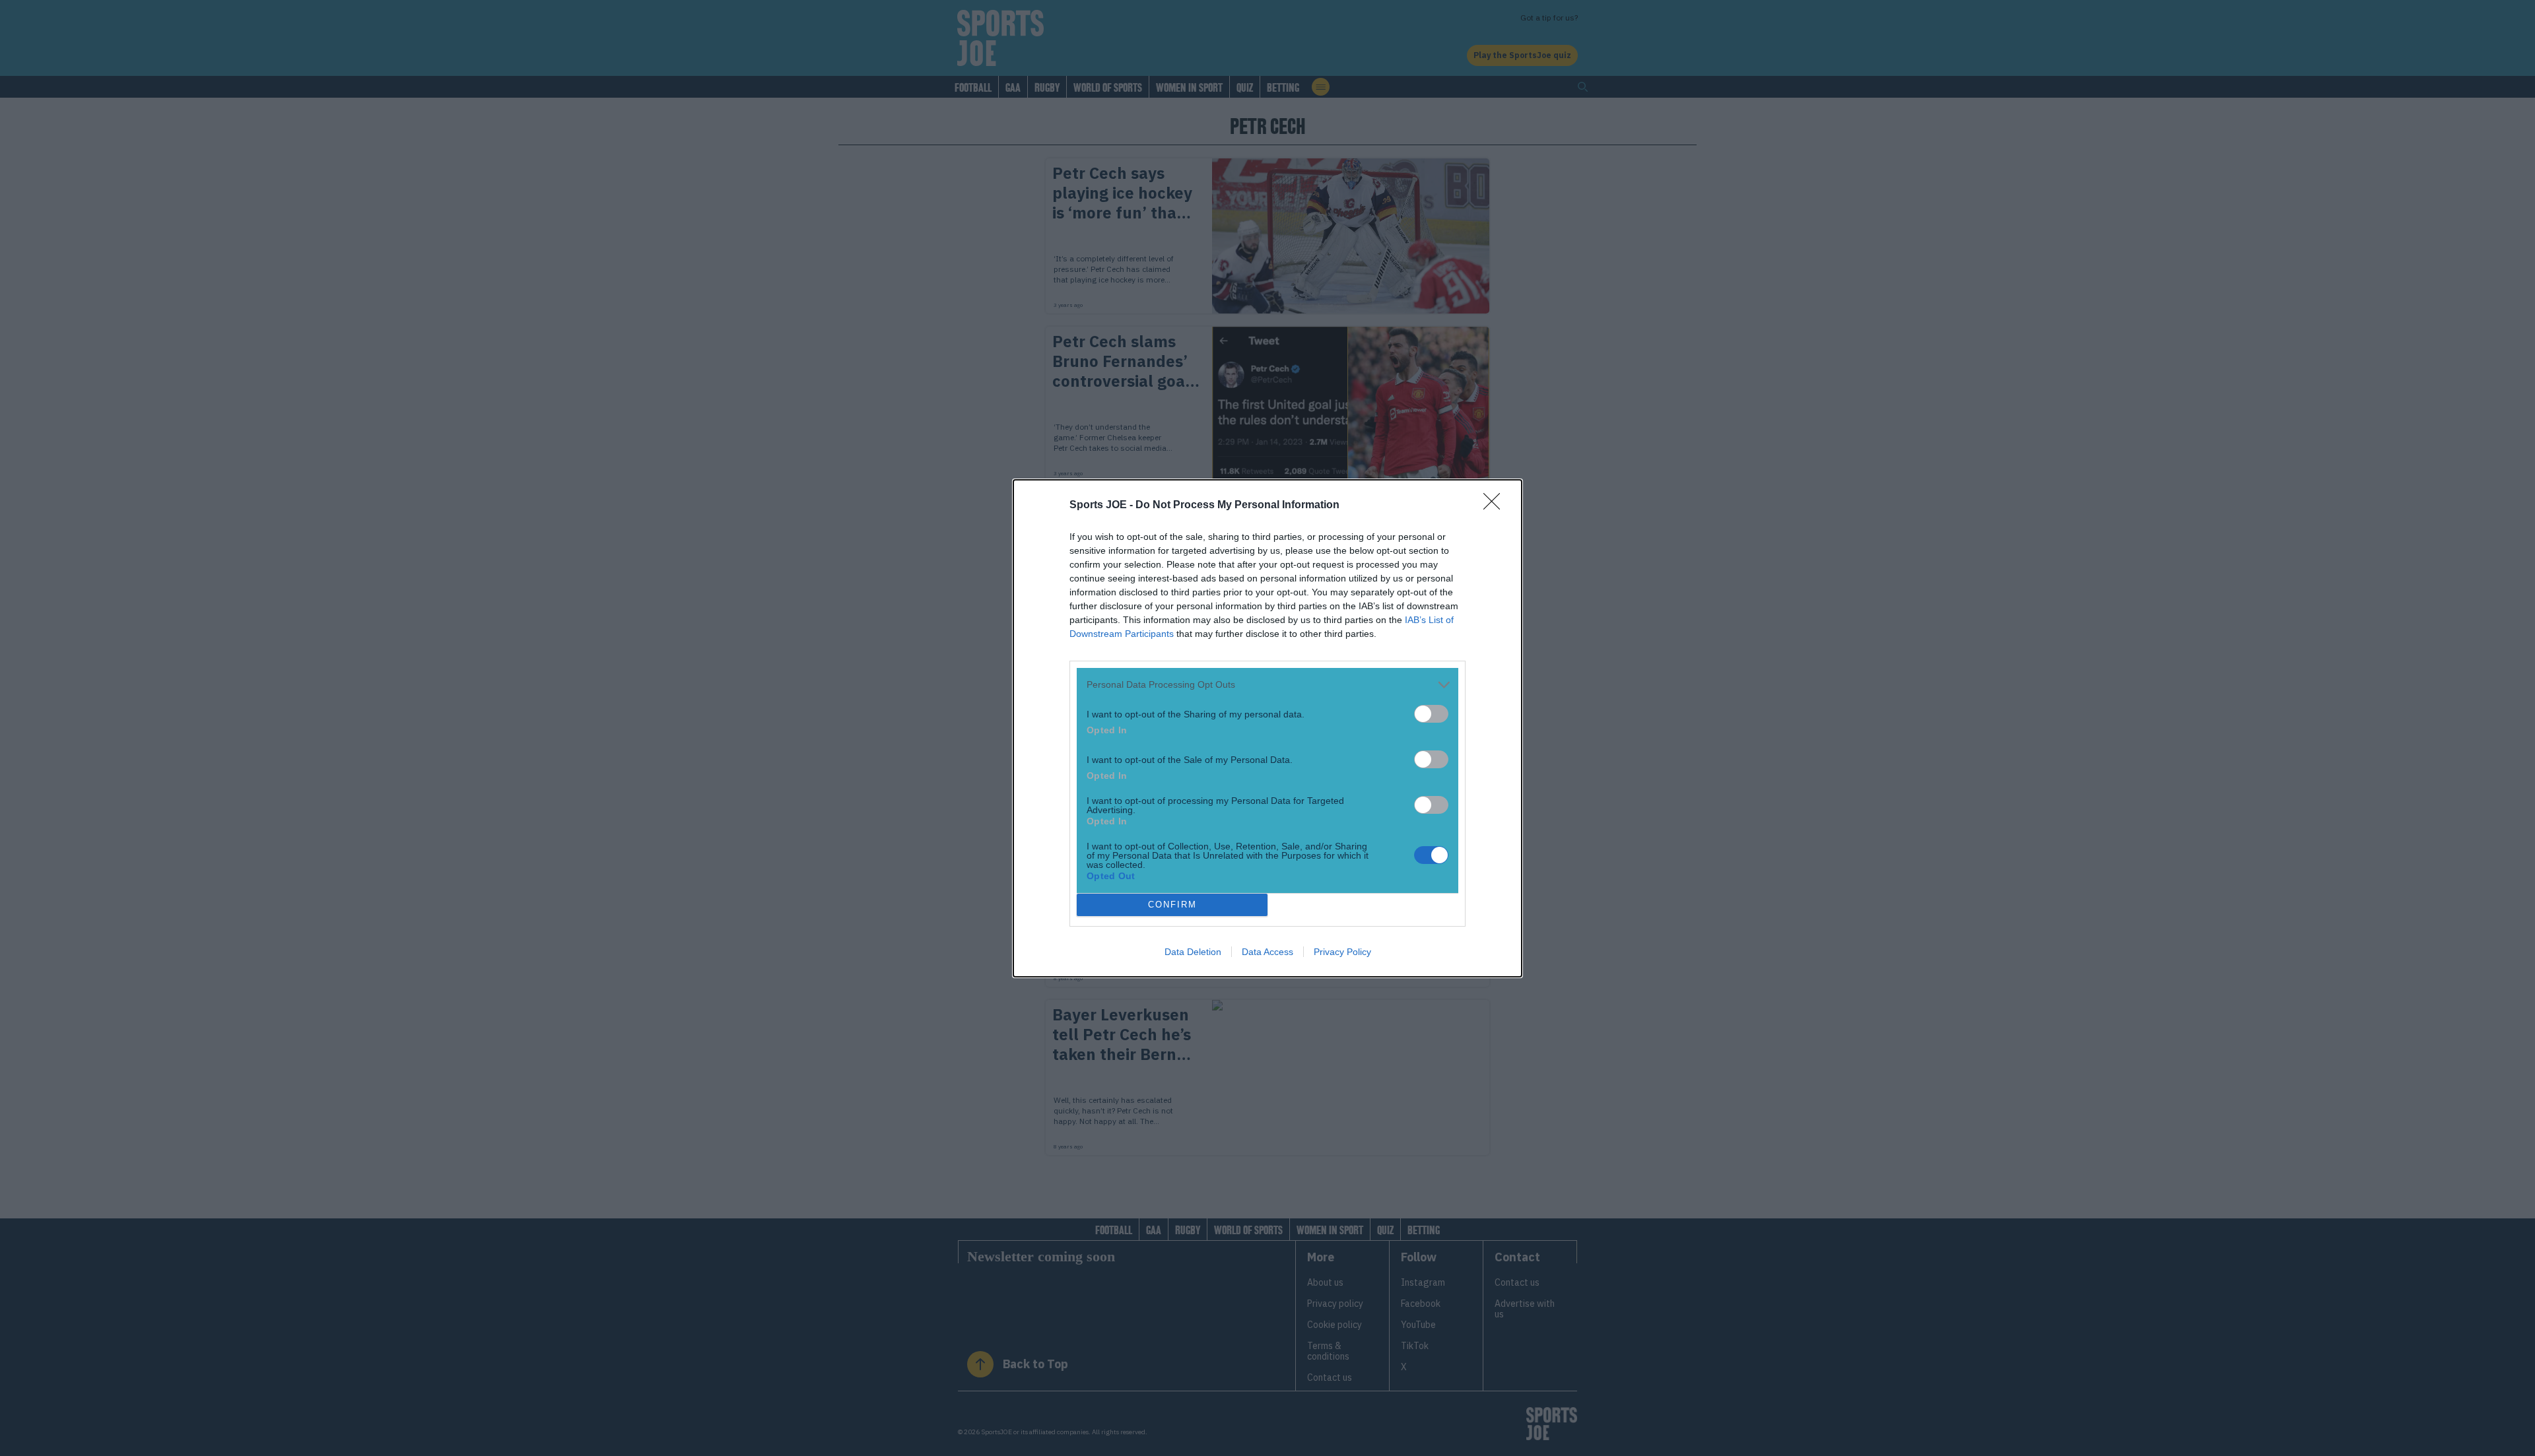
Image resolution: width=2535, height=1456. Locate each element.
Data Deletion (1193, 952)
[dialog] (1267, 728)
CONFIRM (1172, 905)
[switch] (1431, 714)
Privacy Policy (1342, 952)
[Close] (1496, 506)
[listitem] (1267, 685)
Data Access (1267, 952)
